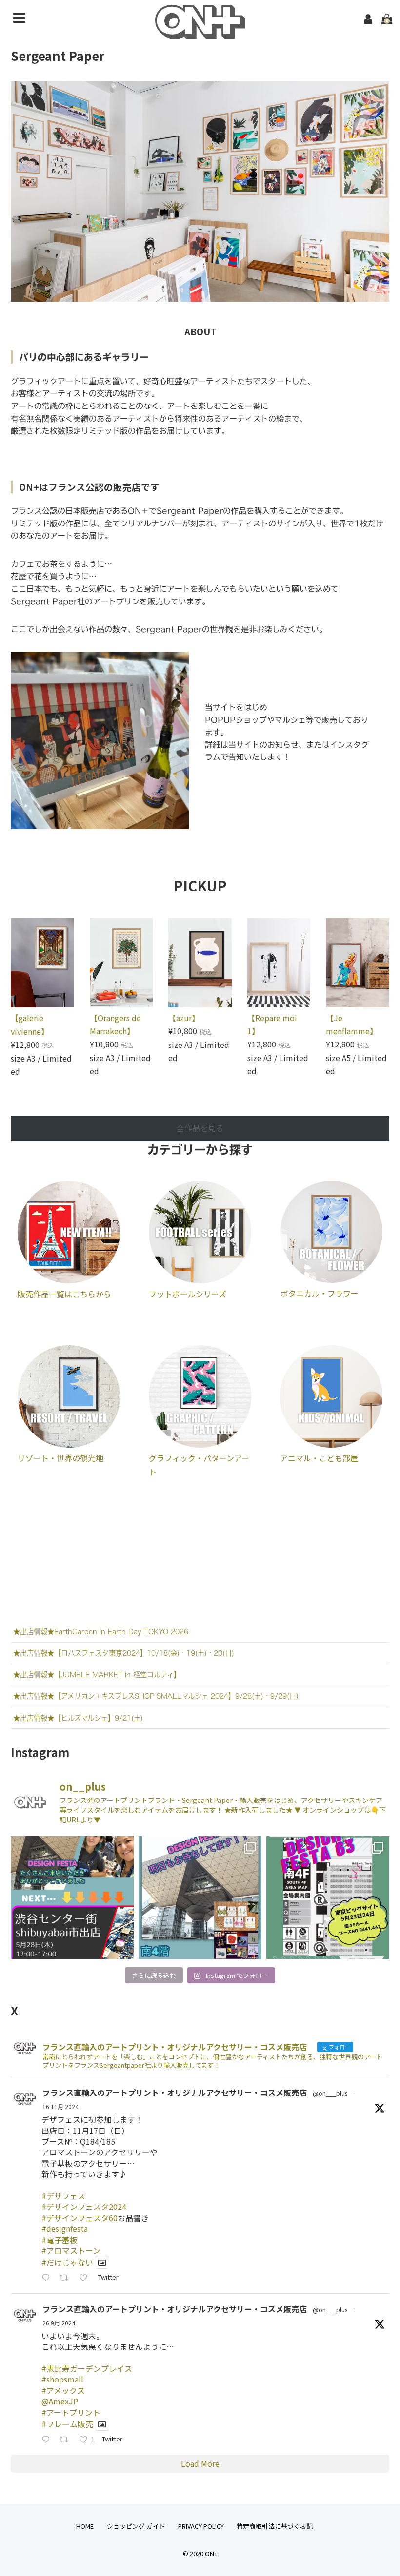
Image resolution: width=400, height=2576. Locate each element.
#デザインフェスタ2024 (84, 2207)
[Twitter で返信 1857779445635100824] (48, 2278)
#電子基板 (60, 2240)
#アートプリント (71, 2412)
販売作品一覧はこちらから (64, 1294)
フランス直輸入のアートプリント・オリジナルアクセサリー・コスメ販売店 (175, 2092)
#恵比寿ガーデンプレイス (87, 2368)
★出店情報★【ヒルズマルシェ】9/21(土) (78, 1718)
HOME (85, 2526)
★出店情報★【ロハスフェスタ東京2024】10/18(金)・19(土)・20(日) (124, 1653)
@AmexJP (60, 2401)
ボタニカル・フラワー (320, 1293)
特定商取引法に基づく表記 (275, 2526)
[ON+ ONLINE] (200, 32)
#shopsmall (62, 2379)
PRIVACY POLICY (201, 2526)
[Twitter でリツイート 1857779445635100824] (67, 2278)
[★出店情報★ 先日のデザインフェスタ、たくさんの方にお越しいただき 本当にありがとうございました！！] (72, 1898)
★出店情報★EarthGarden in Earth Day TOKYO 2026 (101, 1632)
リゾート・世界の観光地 (60, 1458)
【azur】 (184, 1018)
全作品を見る (200, 1128)
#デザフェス (63, 2196)
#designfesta (65, 2228)
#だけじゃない (67, 2262)
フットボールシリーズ (188, 1294)
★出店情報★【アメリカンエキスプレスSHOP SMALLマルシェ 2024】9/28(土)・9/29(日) (156, 1696)
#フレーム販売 (67, 2424)
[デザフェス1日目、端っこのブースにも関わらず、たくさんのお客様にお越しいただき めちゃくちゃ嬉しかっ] (200, 1898)
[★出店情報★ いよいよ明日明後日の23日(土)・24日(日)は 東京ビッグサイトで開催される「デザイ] (328, 1898)
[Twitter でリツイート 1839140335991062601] (67, 2440)
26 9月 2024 (59, 2323)
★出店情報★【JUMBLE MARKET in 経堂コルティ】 (97, 1675)
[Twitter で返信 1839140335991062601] (48, 2440)
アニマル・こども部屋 (319, 1458)
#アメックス (63, 2390)
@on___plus (330, 2093)
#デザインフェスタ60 (80, 2218)
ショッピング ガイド (136, 2526)
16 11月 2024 (60, 2106)
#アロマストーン (71, 2250)
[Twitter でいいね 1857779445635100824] (86, 2278)
